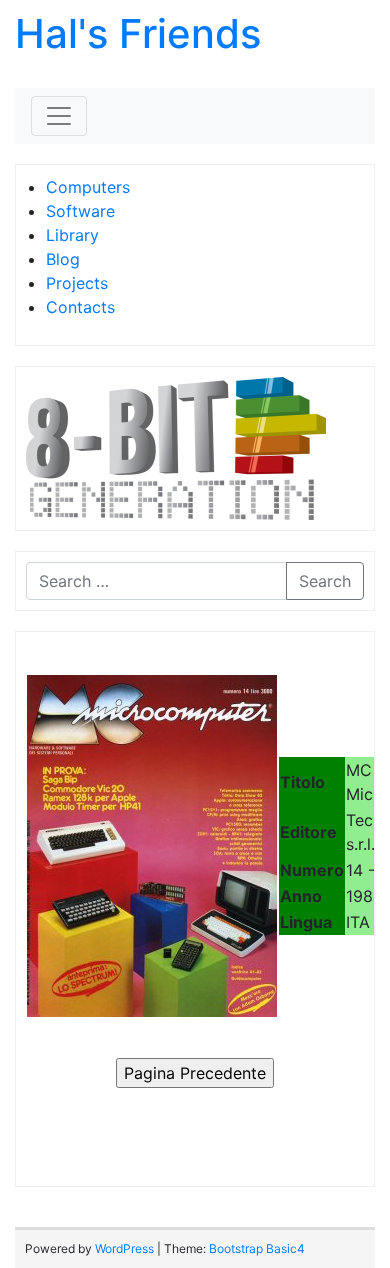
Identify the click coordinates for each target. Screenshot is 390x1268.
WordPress (124, 1248)
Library (72, 235)
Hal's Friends (138, 33)
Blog (63, 259)
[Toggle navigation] (59, 116)
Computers (88, 187)
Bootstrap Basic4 (257, 1248)
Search (325, 581)
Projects (77, 283)
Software (80, 211)
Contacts (80, 307)
